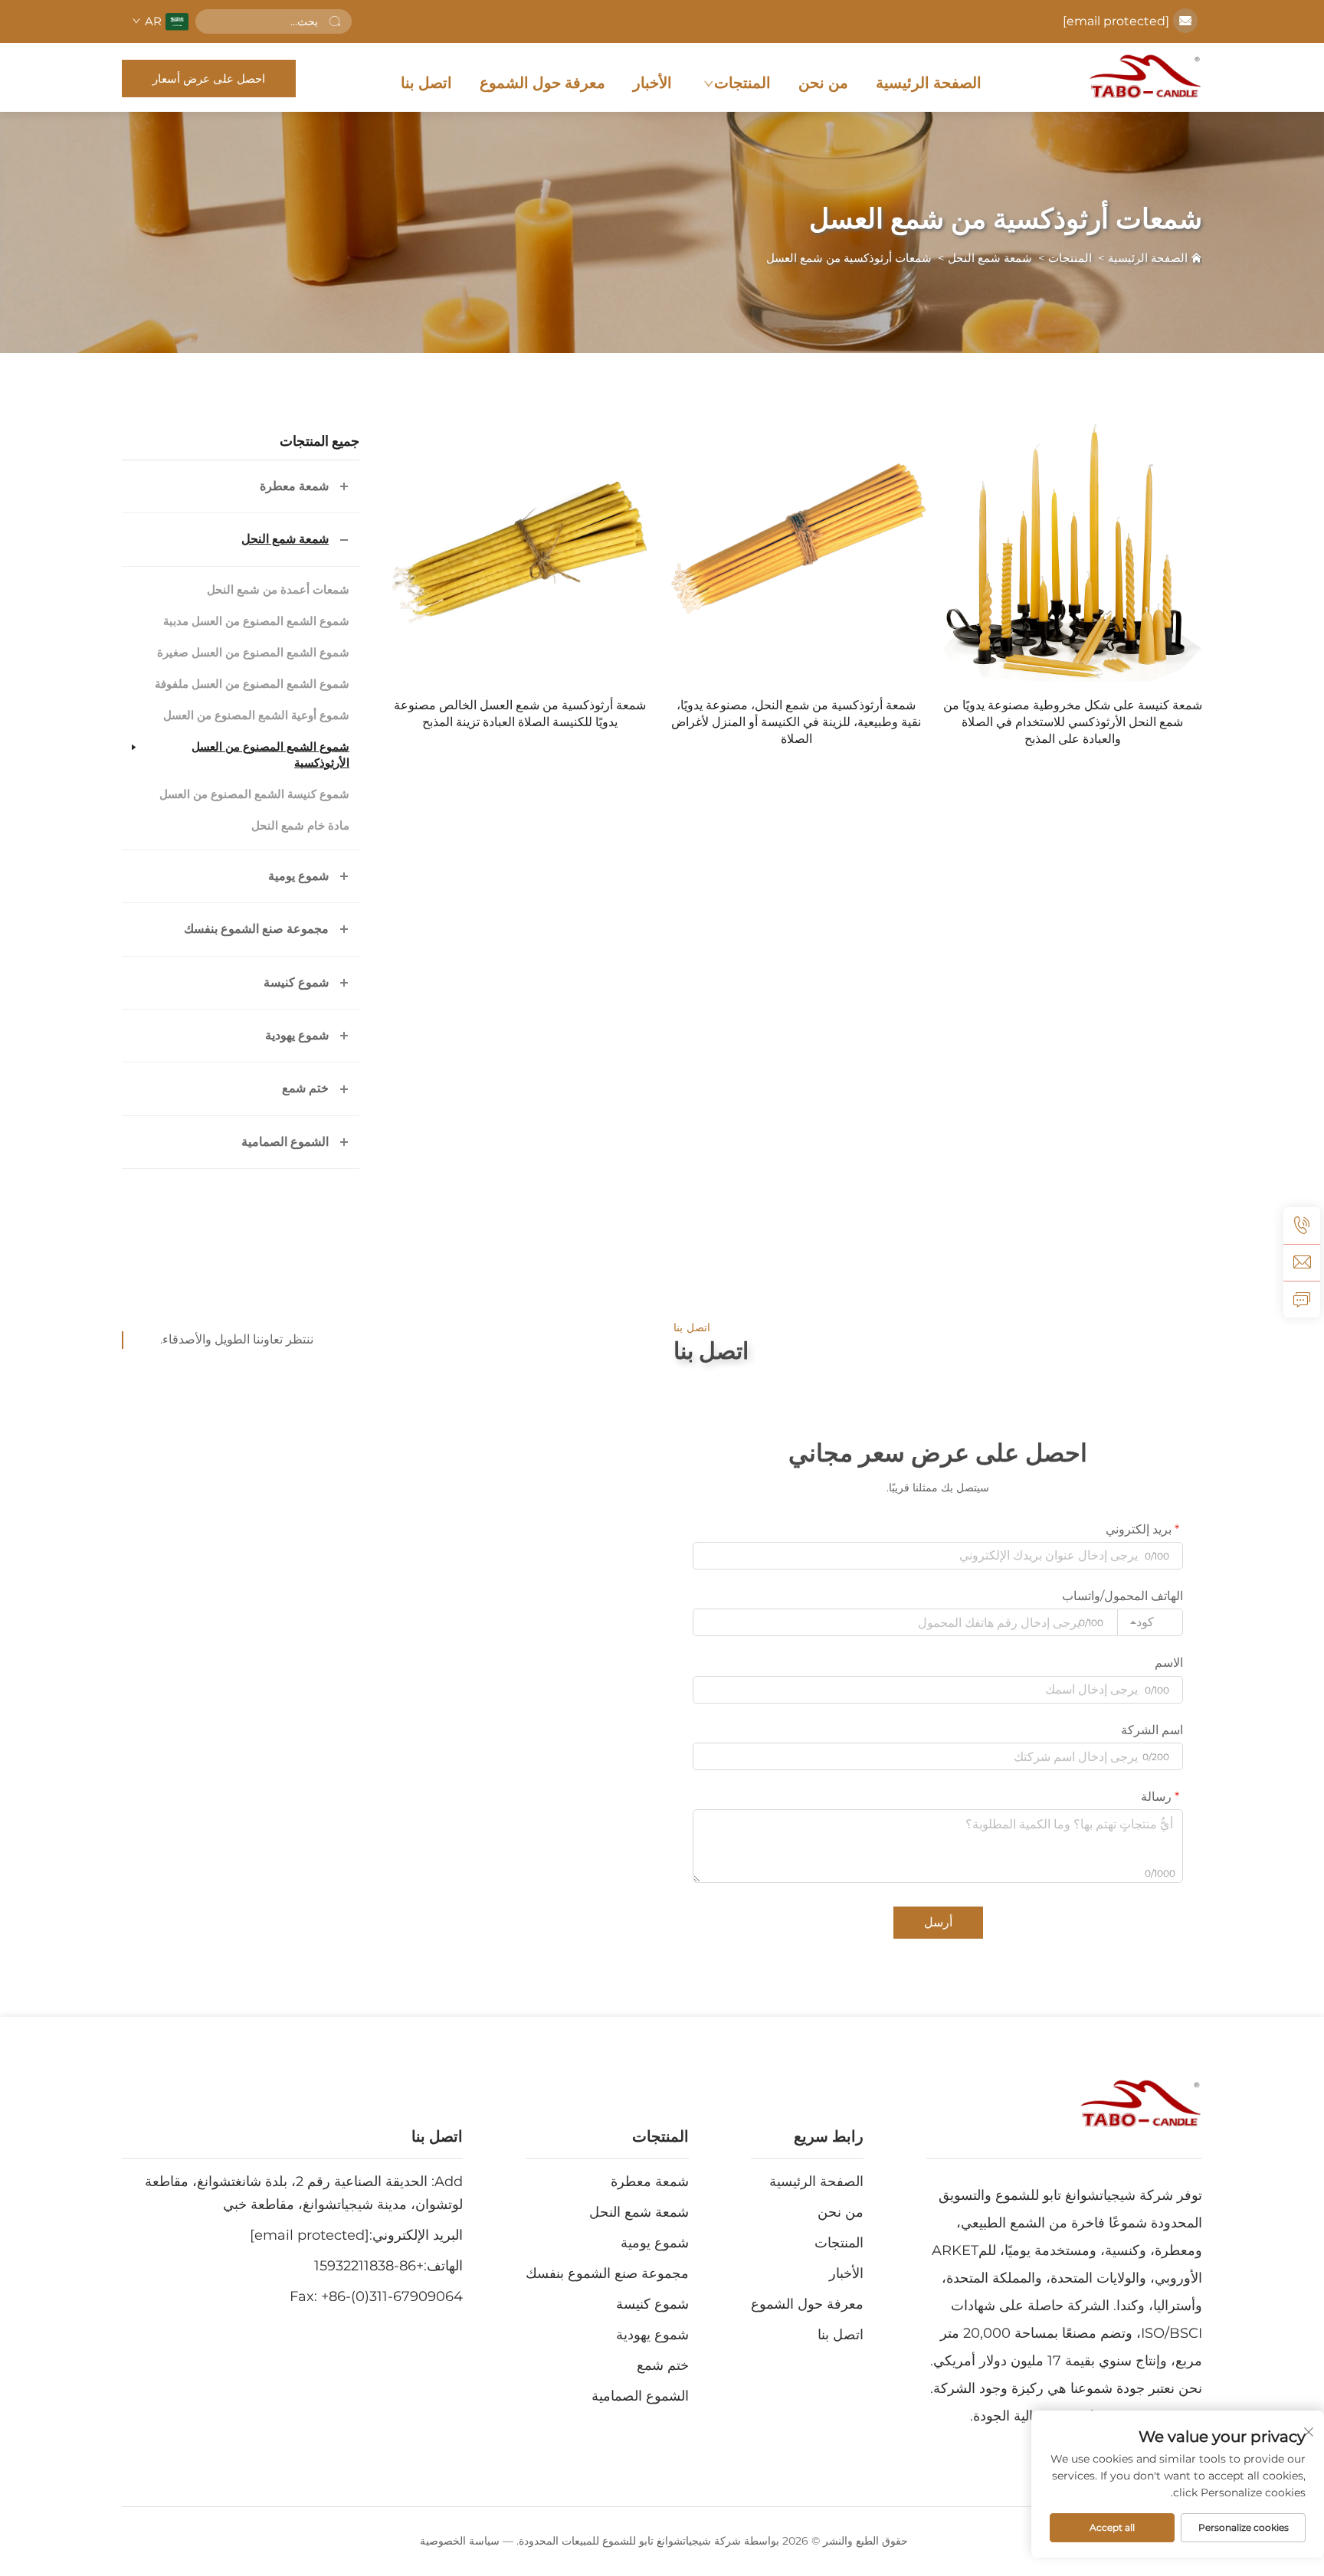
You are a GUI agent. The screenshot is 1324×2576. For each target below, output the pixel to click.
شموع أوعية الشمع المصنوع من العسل (256, 715)
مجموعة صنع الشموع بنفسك (256, 929)
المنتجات (742, 83)
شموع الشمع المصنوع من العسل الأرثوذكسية (270, 755)
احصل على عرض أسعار (209, 79)
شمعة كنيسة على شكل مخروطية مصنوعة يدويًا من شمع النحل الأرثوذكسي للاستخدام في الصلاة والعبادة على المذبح (1073, 722)
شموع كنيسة (296, 982)
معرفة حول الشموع (542, 83)
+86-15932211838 (369, 2266)
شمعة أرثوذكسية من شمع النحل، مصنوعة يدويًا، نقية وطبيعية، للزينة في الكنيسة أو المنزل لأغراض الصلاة (796, 722)
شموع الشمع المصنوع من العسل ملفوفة (252, 684)
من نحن (823, 83)
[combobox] (1150, 1622)
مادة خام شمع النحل (300, 826)
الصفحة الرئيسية (929, 83)
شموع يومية (298, 876)
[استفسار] (1302, 1299)
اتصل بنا (426, 83)
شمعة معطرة (294, 486)
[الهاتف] (1302, 1226)
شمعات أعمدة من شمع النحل (278, 590)
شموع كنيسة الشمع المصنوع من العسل (254, 794)
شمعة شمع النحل (990, 258)
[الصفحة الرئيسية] (1145, 77)
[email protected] (1116, 21)
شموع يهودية (297, 1035)
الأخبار (652, 83)
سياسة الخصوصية (460, 2541)
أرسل (938, 1922)
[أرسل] (335, 21)
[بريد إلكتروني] (1302, 1262)
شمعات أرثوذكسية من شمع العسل (849, 258)
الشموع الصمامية (285, 1142)
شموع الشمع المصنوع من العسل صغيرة (253, 653)
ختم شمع (305, 1088)
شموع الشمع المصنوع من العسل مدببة (256, 621)
